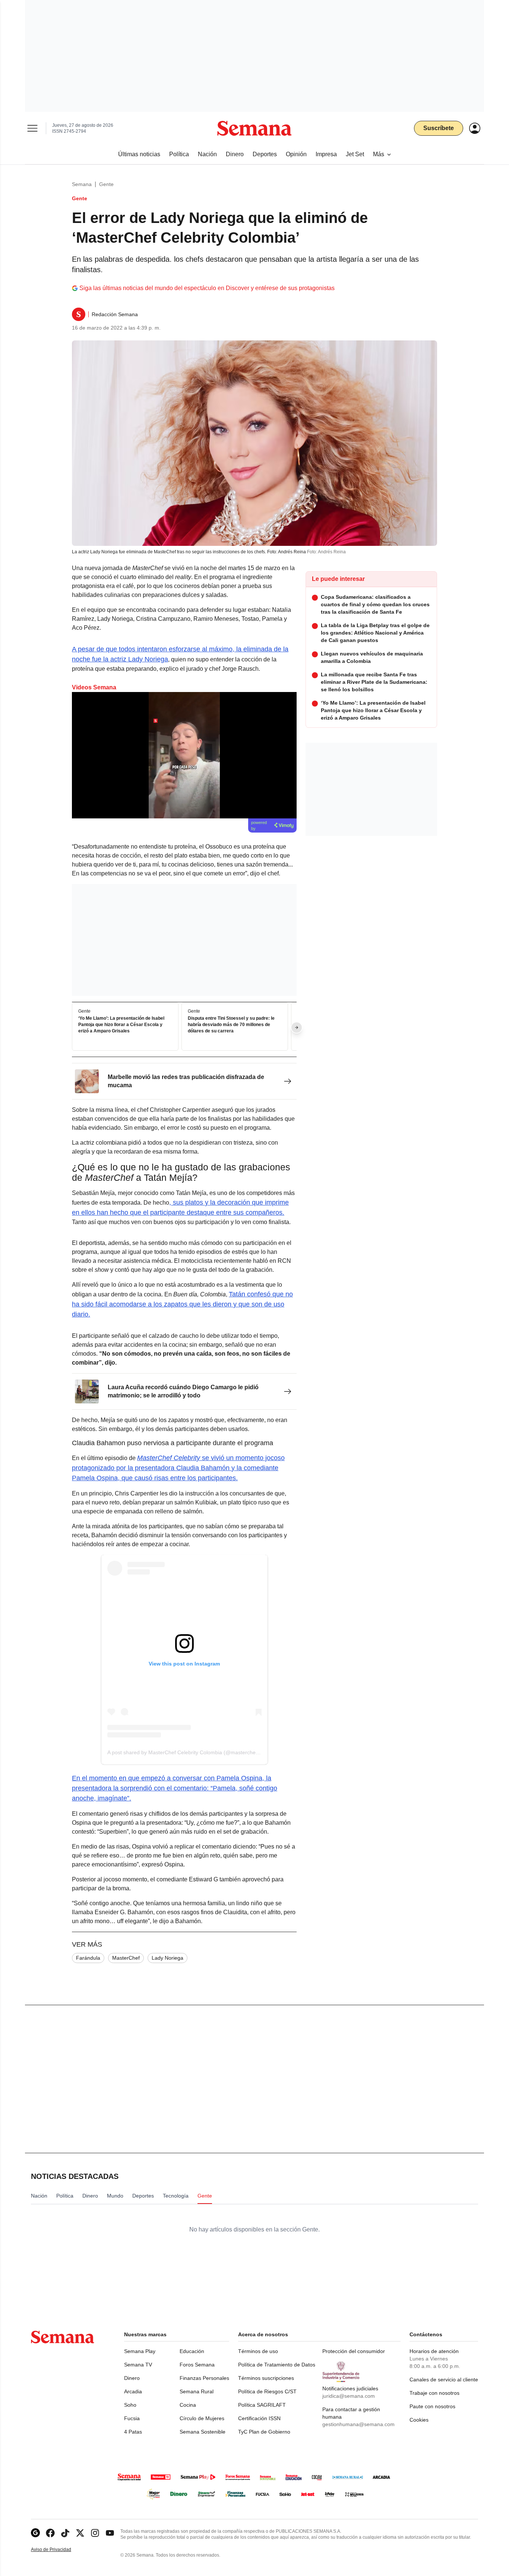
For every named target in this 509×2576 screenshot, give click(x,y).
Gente (106, 184)
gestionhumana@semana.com (358, 2424)
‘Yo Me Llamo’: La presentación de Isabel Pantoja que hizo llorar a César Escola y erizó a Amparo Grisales (121, 1025)
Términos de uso (258, 2351)
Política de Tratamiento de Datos (277, 2365)
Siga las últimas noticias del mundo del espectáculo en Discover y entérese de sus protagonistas (207, 288)
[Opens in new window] (50, 2533)
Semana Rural (197, 2391)
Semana (82, 184)
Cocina (188, 2405)
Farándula (88, 1958)
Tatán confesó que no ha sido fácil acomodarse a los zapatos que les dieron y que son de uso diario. (182, 1304)
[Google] (35, 2533)
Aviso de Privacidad (59, 2550)
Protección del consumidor (354, 2351)
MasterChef (126, 1958)
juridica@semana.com (349, 2396)
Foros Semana (197, 2365)
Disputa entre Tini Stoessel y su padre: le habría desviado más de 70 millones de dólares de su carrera (231, 1025)
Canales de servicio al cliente (444, 2380)
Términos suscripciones (266, 2378)
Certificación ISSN (259, 2418)
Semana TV (138, 2365)
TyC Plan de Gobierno (264, 2432)
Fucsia (132, 2418)
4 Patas (133, 2432)
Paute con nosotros (432, 2406)
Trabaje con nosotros (434, 2393)
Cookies (419, 2420)
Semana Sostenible (203, 2432)
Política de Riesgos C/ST (267, 2391)
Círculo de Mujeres (202, 2418)
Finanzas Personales (204, 2378)
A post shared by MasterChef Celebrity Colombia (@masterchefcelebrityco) (196, 1752)
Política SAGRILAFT (262, 2405)
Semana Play (140, 2351)
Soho (130, 2405)
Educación (192, 2351)
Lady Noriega (167, 1958)
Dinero (132, 2378)
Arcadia (133, 2391)
